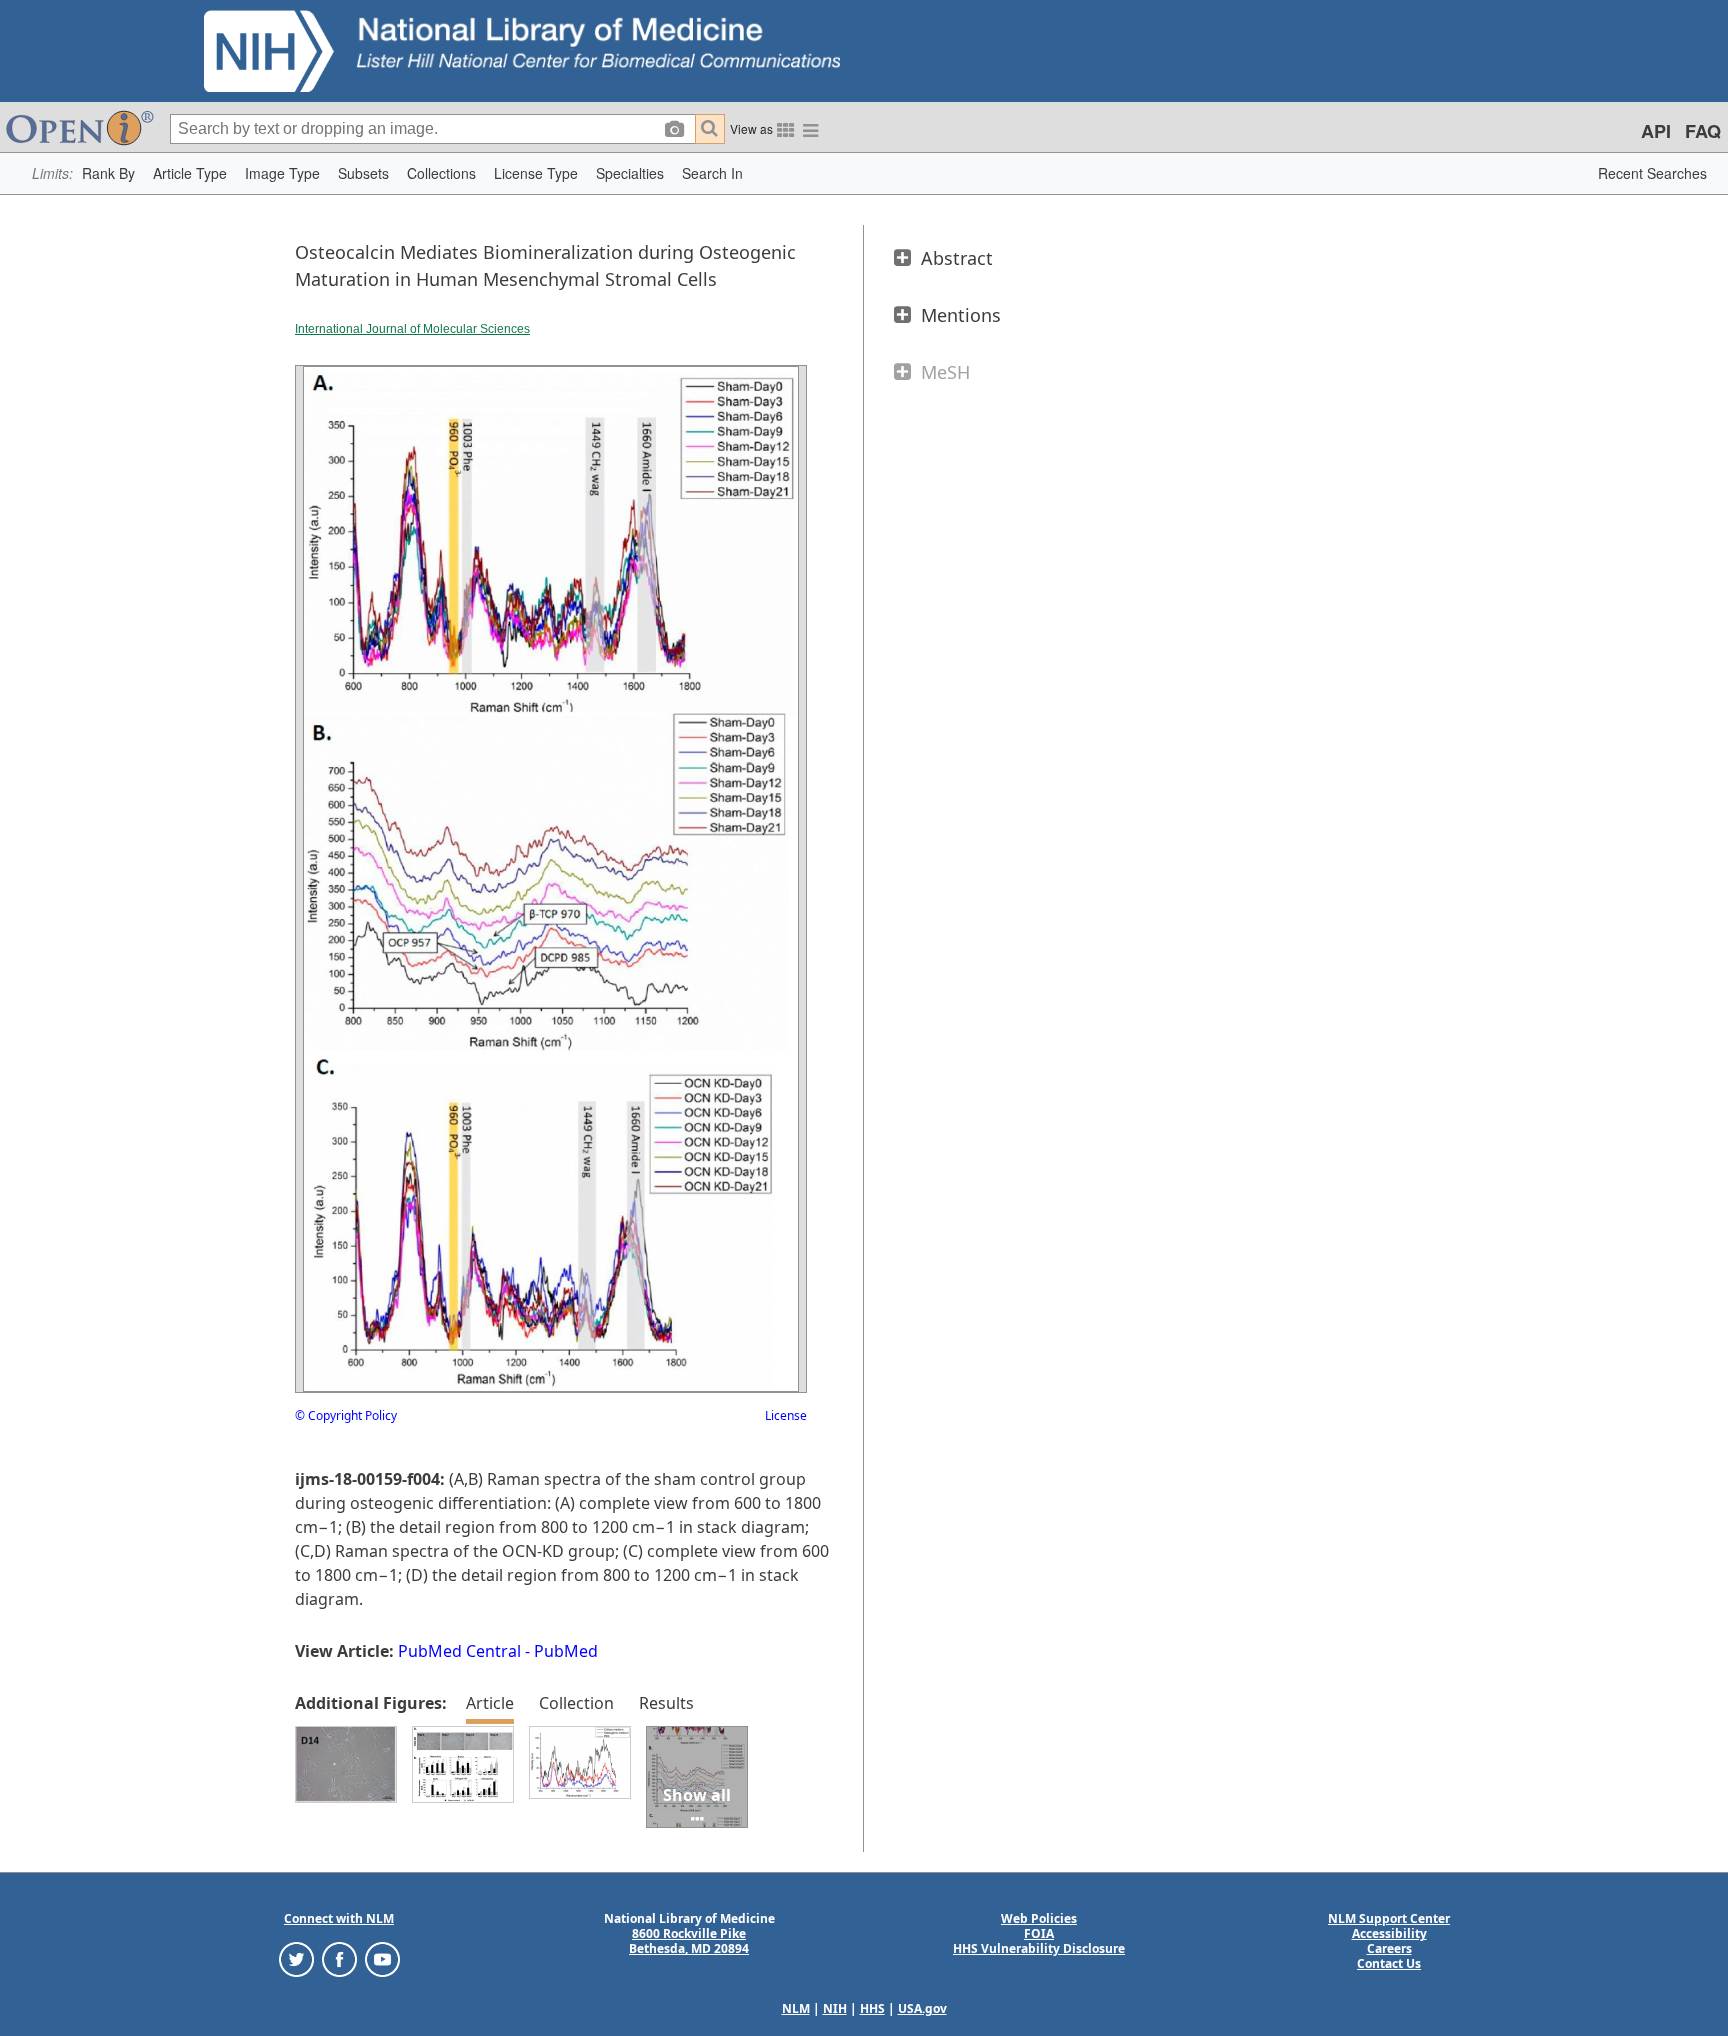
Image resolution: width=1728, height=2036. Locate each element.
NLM (796, 2008)
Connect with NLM (339, 1918)
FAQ (1703, 131)
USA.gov (922, 2008)
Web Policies (1039, 1918)
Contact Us (1389, 1963)
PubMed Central (459, 1651)
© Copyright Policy (346, 1415)
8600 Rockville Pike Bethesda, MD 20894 (689, 1941)
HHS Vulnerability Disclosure (1039, 1948)
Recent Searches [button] (1652, 173)
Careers (1389, 1948)
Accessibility (1389, 1933)
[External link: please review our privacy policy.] (296, 1958)
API (1656, 131)
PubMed (566, 1651)
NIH (835, 2008)
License (786, 1415)
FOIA (1039, 1933)
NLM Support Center (1389, 1918)
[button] (108, 173)
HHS (872, 2008)
